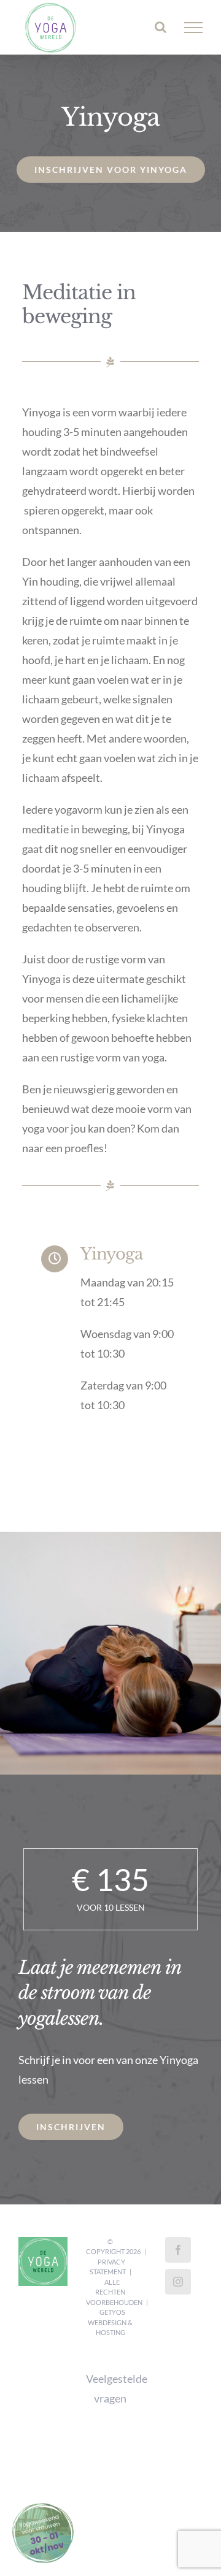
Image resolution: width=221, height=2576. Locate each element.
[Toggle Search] (161, 27)
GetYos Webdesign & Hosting (110, 2322)
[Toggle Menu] (193, 28)
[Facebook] (178, 2250)
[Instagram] (178, 2282)
